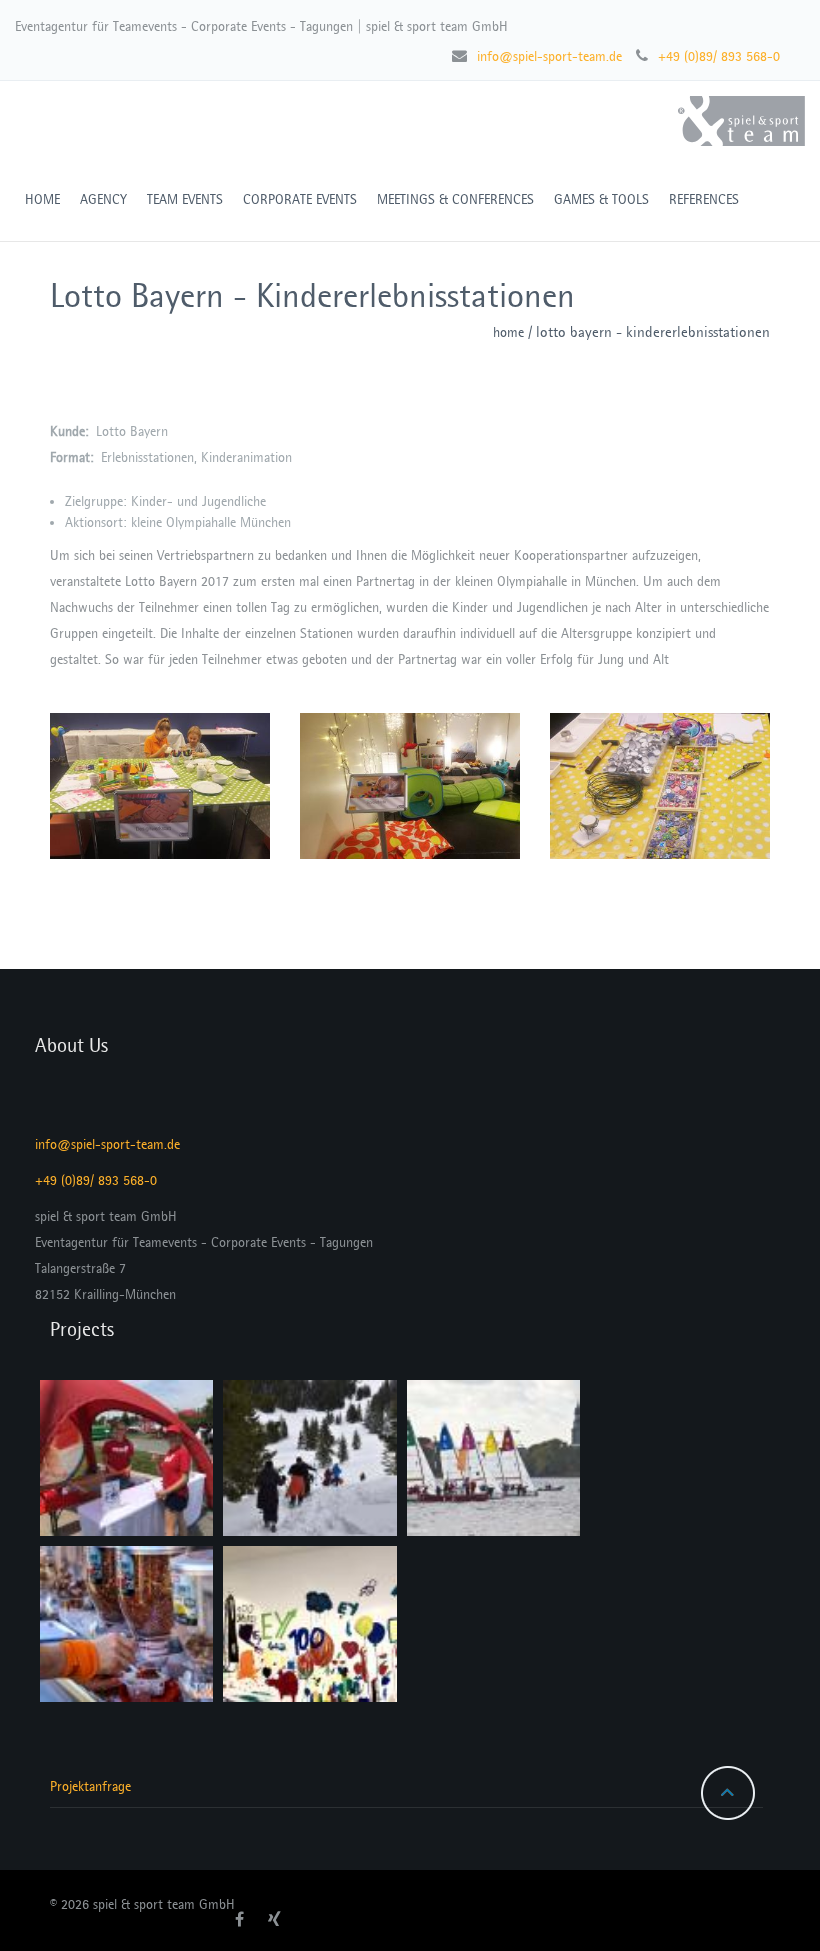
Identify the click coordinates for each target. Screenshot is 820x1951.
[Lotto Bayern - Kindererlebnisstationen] (160, 785)
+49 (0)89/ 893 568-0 (719, 56)
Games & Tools (601, 199)
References (704, 199)
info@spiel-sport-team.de (549, 56)
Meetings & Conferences (455, 199)
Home (508, 332)
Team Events (185, 199)
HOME (42, 199)
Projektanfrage (90, 1786)
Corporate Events (300, 199)
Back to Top (728, 1793)
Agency (103, 199)
